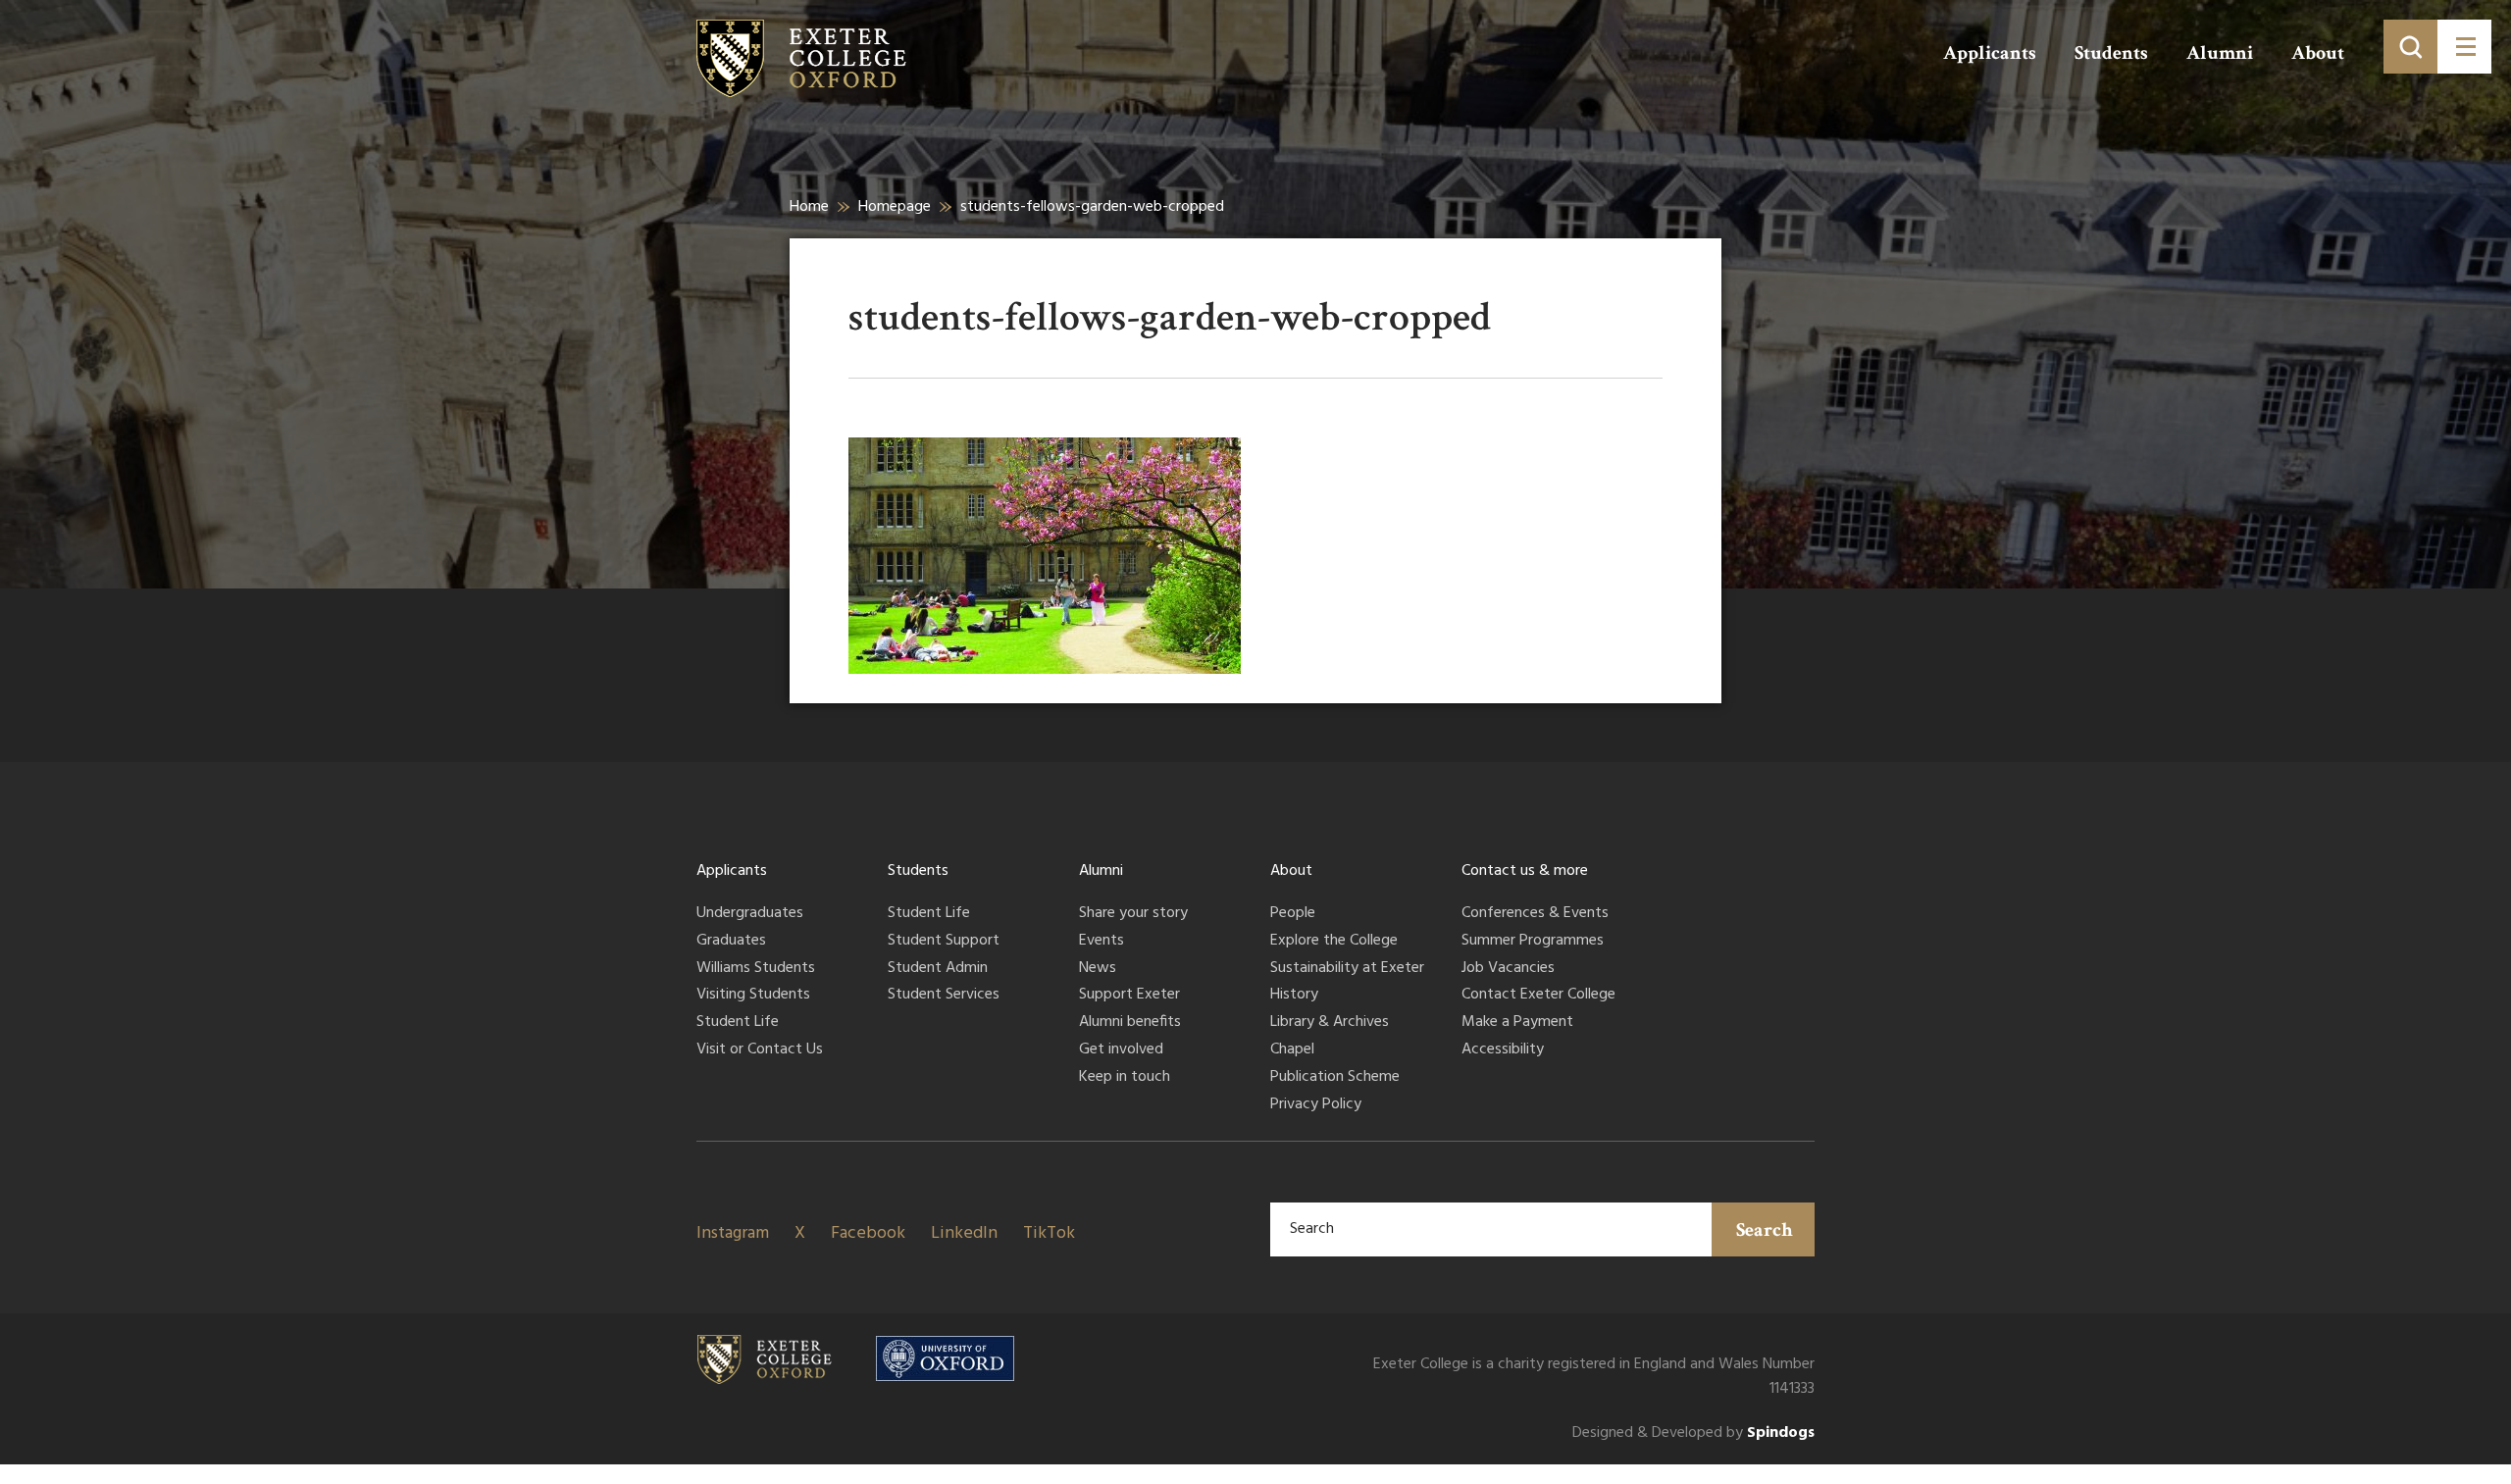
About (2318, 53)
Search (1765, 1230)
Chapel (1292, 1050)
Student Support (944, 942)
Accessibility (1503, 1050)
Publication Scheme (1335, 1078)
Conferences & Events (1535, 914)
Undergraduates (750, 914)
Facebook (868, 1233)
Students (2111, 53)
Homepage (895, 207)
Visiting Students (753, 996)
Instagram (733, 1233)
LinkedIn (964, 1233)
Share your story (1133, 914)
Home (809, 207)
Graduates (731, 942)
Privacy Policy (1316, 1105)
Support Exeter (1129, 996)
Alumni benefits (1130, 1023)
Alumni (2220, 53)
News (1098, 969)
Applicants (1990, 53)
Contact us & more (1525, 871)
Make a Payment (1517, 1023)
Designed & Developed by (1693, 1433)
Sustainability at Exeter (1347, 969)
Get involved (1121, 1050)
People (1293, 914)
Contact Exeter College (1538, 996)
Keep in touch (1125, 1078)
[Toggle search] (2410, 47)
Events (1102, 942)
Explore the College (1334, 942)
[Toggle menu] (2464, 47)
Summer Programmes (1533, 942)
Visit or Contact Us (760, 1050)
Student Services (944, 996)
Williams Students (756, 969)
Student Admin (938, 969)
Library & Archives (1330, 1023)
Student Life (738, 1023)
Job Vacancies (1508, 969)
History (1294, 996)
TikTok (1049, 1233)
